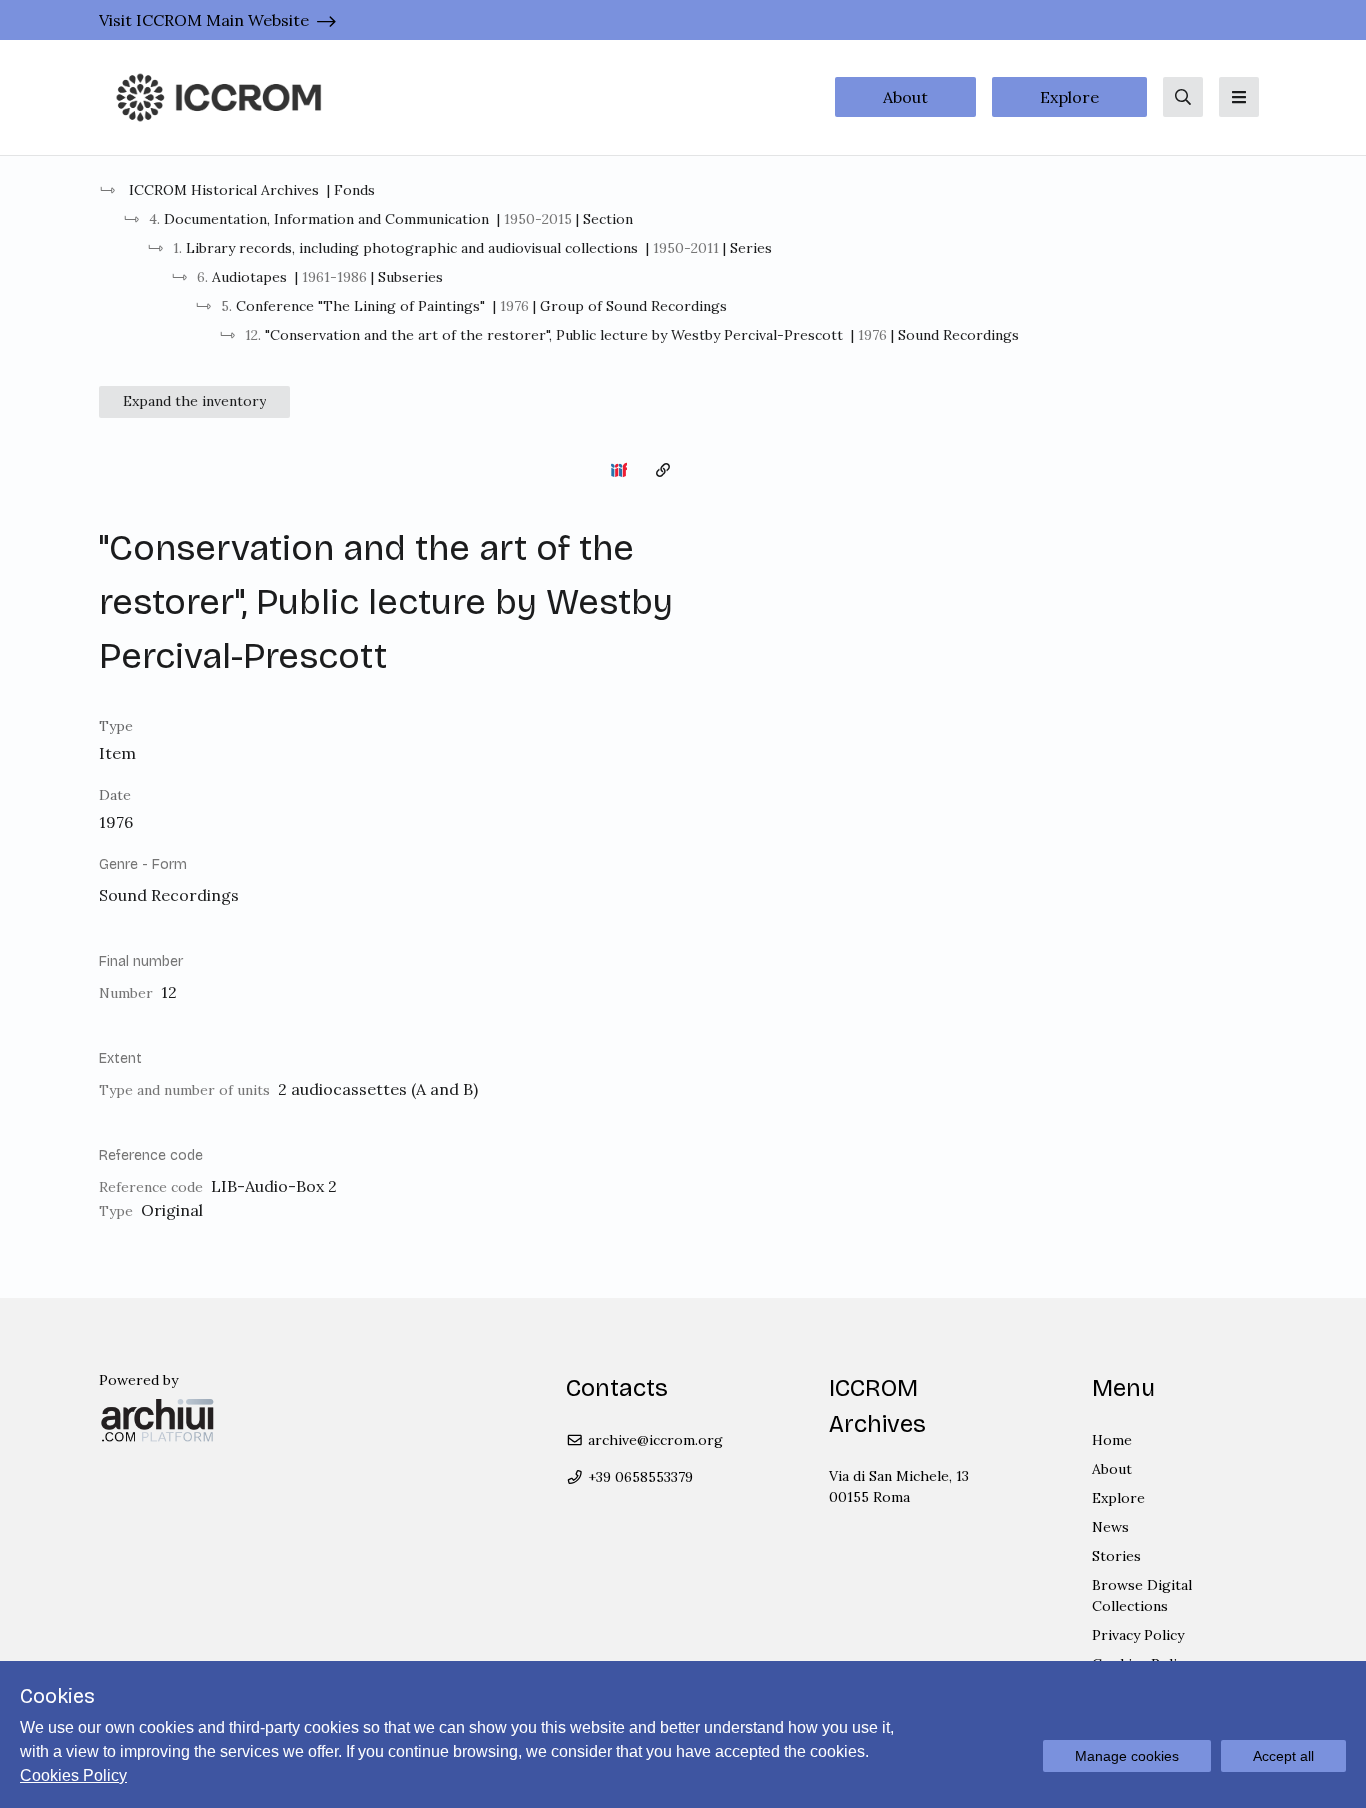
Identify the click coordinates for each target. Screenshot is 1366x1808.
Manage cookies (1127, 1756)
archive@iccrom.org (653, 1440)
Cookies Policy (73, 1775)
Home (1112, 1440)
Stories (1116, 1556)
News (1110, 1527)
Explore (1069, 97)
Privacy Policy (1138, 1635)
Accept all (1283, 1756)
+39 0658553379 (638, 1477)
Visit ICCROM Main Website (204, 20)
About (905, 97)
